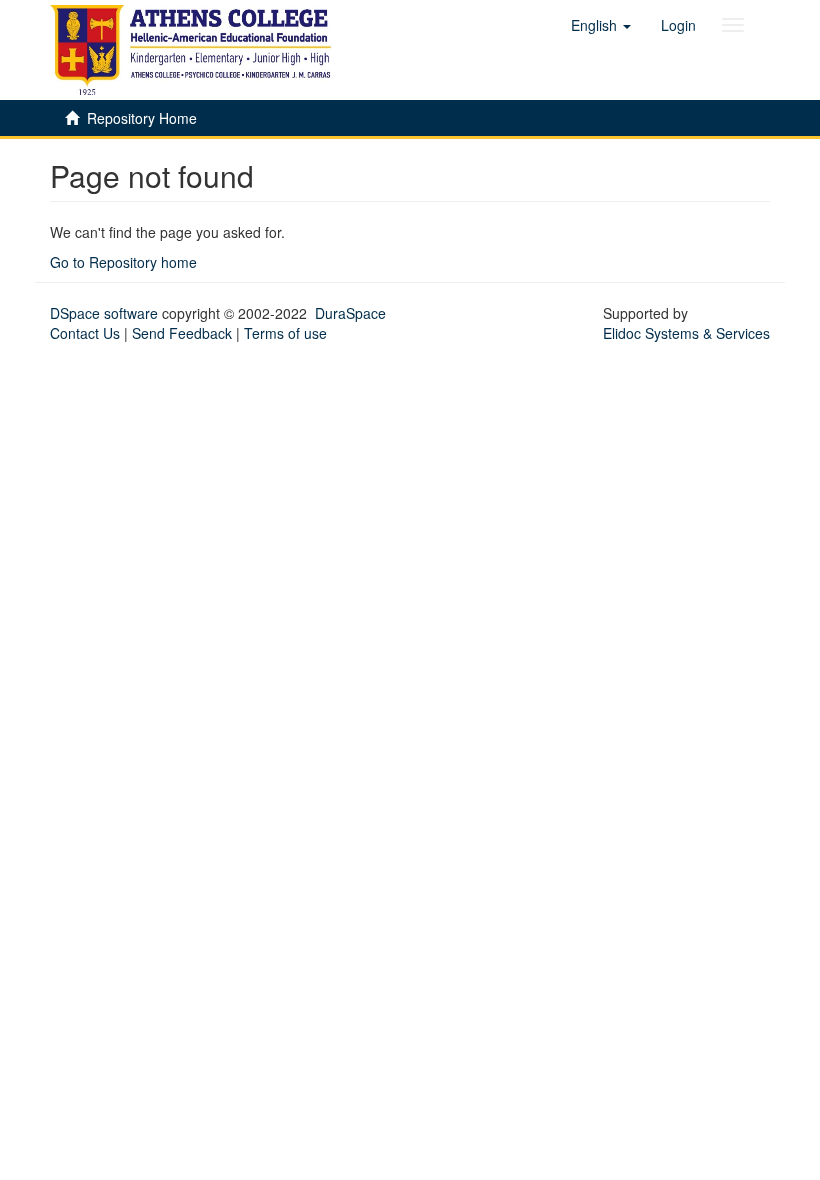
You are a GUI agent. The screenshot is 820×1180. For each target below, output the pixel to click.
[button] (601, 25)
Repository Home (142, 118)
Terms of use (285, 333)
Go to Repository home (123, 262)
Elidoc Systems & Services (686, 333)
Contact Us (85, 333)
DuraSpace (350, 313)
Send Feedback (182, 333)
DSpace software (104, 313)
